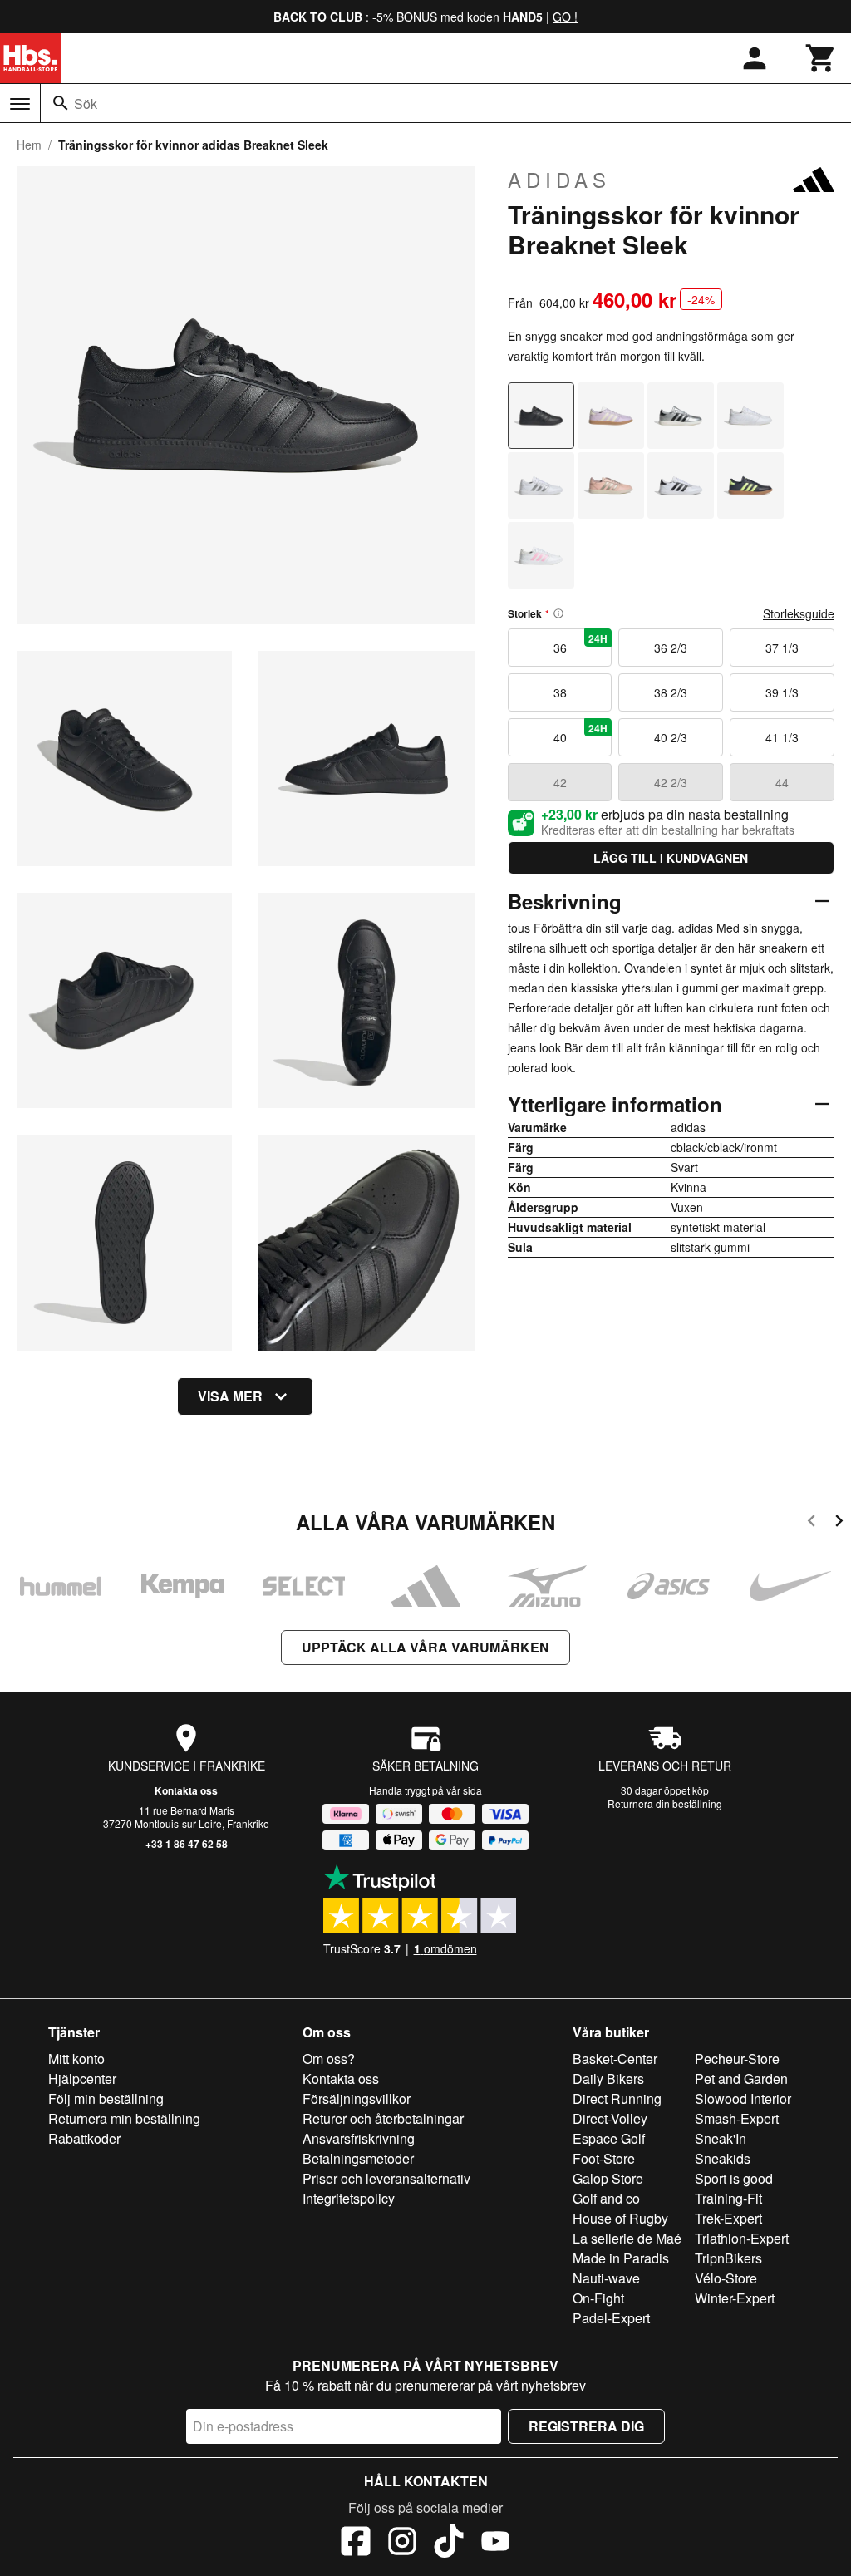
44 (782, 782)
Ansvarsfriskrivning (359, 2138)
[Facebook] (356, 2544)
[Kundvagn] (821, 58)
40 (581, 733)
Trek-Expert (728, 2218)
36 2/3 (671, 648)
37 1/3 (782, 648)
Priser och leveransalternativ (386, 2178)
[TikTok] (449, 2544)
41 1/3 (782, 737)
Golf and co (606, 2198)
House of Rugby (620, 2218)
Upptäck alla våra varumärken (425, 1647)
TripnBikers (728, 2258)
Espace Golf (609, 2138)
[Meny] (20, 104)
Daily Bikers (608, 2079)
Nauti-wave (606, 2278)
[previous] (812, 1523)
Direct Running (617, 2098)
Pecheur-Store (737, 2059)
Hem (29, 145)
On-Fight (598, 2298)
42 (560, 782)
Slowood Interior (743, 2098)
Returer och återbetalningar (383, 2118)
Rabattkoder (84, 2138)
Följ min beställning (106, 2098)
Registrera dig (586, 2426)
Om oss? (329, 2059)
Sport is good (734, 2178)
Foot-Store (604, 2158)
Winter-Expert (735, 2298)
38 (560, 692)
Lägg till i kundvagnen (671, 858)
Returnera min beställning (124, 2118)
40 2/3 (671, 737)
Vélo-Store (726, 2278)
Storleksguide (799, 613)
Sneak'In (721, 2138)
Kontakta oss (186, 1790)
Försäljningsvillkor (357, 2098)
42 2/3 (671, 782)
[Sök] (61, 103)
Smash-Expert (737, 2118)
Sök (86, 103)
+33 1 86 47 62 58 (187, 1844)
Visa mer (230, 1396)
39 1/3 (782, 692)
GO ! (565, 17)
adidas (559, 180)
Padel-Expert (611, 2318)
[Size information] (558, 613)
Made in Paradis (621, 2258)
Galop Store (608, 2178)
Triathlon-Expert (742, 2238)
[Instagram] (402, 2544)
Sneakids (723, 2158)
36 (581, 643)
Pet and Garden (741, 2079)
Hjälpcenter (82, 2079)
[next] (839, 1523)
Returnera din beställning (665, 1803)
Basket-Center (615, 2059)
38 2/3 (671, 692)
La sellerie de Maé (627, 2238)
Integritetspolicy (349, 2198)
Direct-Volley (610, 2118)
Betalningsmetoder (358, 2158)
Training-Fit (728, 2198)
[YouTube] (495, 2544)
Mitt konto (76, 2059)
